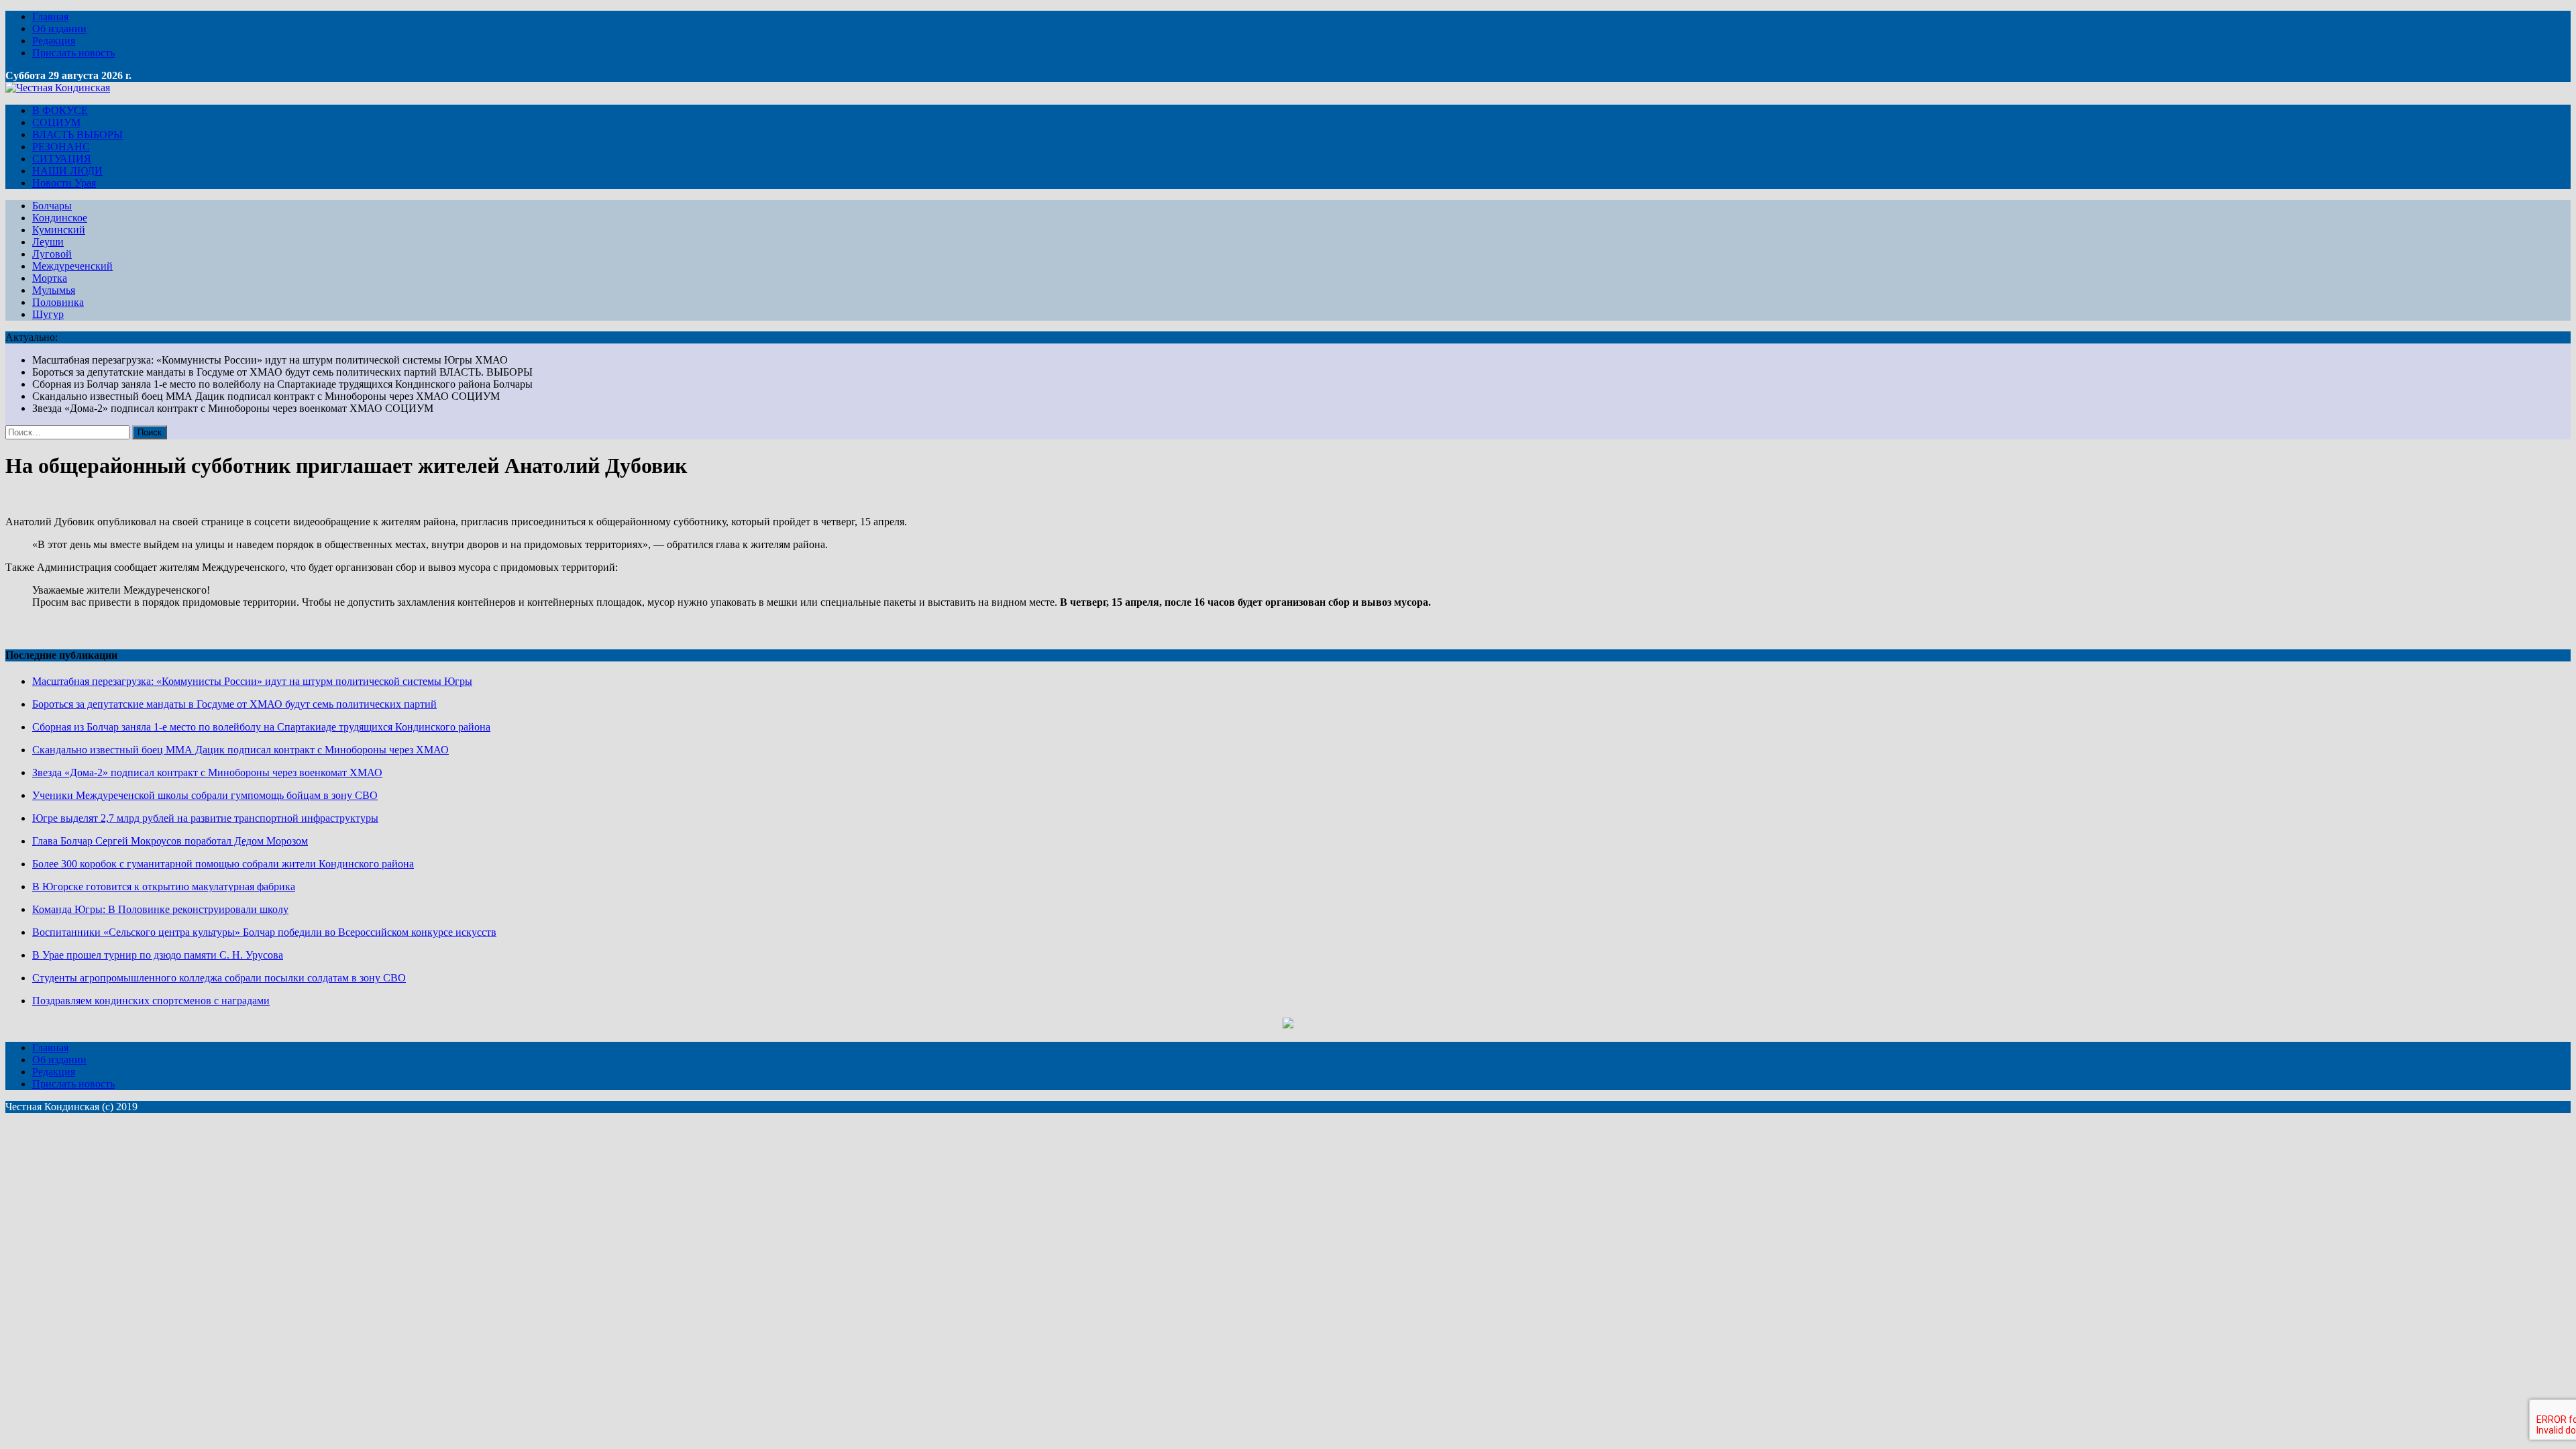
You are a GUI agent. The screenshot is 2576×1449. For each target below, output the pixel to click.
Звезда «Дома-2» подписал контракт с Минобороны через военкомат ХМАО (207, 772)
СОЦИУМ (56, 122)
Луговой (52, 254)
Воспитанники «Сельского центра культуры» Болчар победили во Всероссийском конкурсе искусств (264, 932)
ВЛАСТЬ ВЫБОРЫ (77, 135)
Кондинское (60, 218)
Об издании (59, 29)
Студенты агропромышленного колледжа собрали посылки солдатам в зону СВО (219, 978)
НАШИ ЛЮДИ (67, 171)
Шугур (48, 314)
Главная (50, 16)
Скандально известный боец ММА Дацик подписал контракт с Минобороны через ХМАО (240, 750)
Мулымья (54, 290)
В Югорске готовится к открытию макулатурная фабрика (164, 887)
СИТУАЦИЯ (62, 159)
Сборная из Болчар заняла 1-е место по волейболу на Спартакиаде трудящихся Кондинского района (261, 727)
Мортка (50, 278)
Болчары (52, 206)
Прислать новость (73, 53)
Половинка (58, 302)
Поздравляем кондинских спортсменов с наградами (151, 1001)
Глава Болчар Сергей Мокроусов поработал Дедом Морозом (170, 841)
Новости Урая (64, 183)
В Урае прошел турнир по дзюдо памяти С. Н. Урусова (158, 955)
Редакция (54, 41)
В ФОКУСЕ (60, 110)
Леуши (48, 242)
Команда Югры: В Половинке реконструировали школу (160, 909)
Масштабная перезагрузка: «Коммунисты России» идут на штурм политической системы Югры (252, 681)
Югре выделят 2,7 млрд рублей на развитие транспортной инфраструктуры (205, 818)
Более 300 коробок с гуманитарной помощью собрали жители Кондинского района (223, 864)
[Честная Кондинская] (58, 88)
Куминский (59, 230)
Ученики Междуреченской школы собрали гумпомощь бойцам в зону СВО (205, 795)
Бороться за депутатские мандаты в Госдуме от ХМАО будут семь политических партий (234, 704)
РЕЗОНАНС (61, 147)
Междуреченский (72, 266)
